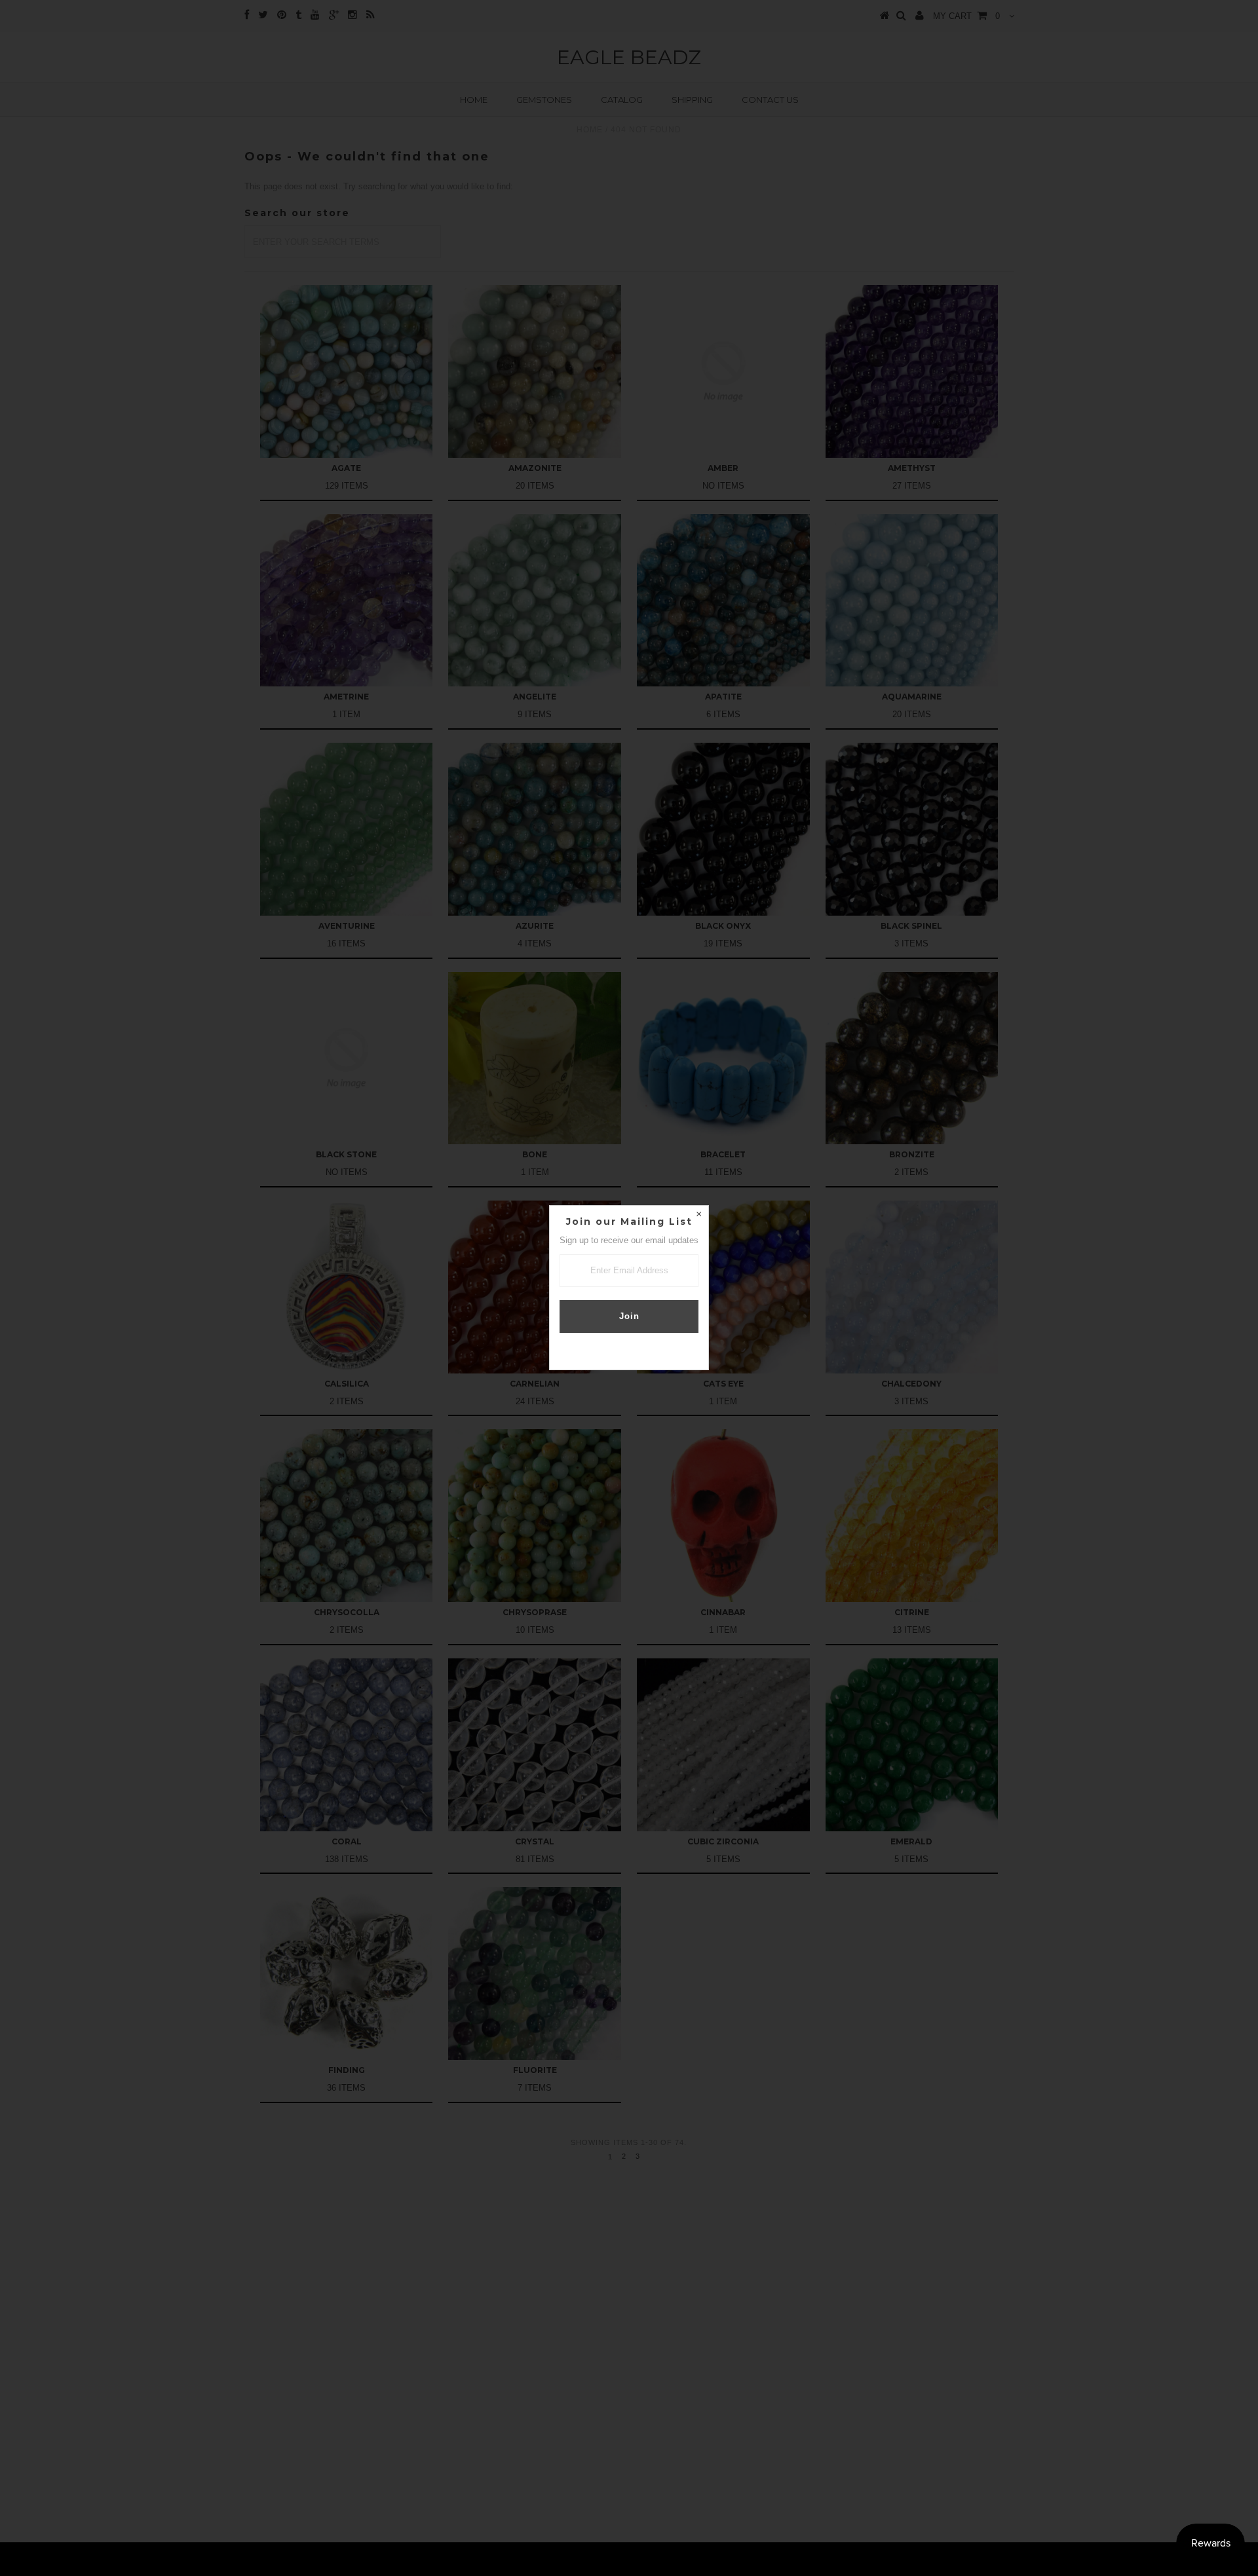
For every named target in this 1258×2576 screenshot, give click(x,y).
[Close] (698, 1216)
